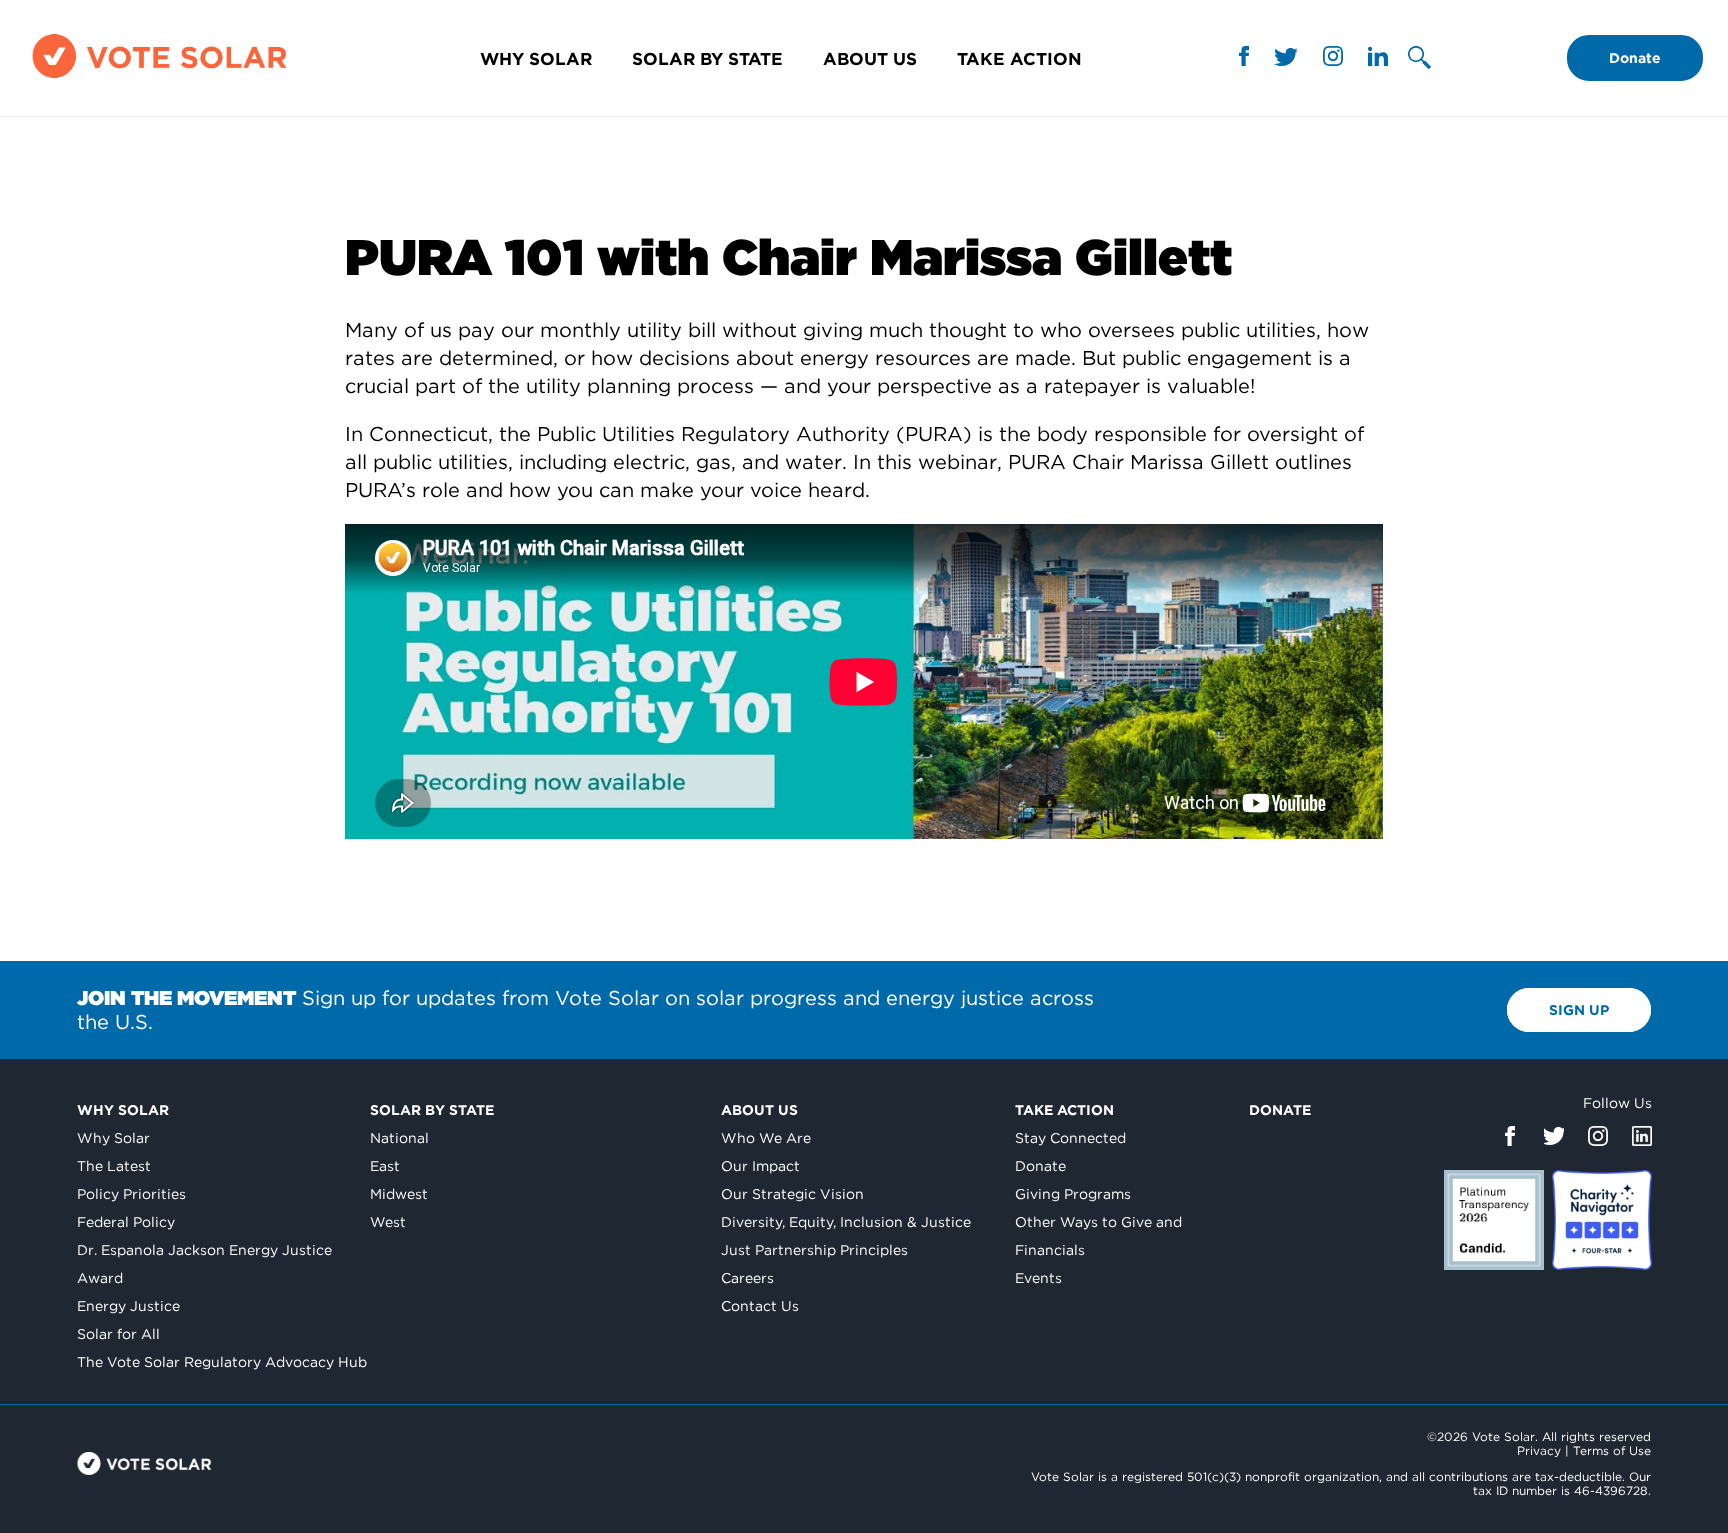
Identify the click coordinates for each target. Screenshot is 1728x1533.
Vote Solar (144, 1463)
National (399, 1138)
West (388, 1222)
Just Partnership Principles (814, 1250)
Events (1038, 1278)
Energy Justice (128, 1306)
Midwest (399, 1194)
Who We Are (766, 1138)
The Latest (114, 1166)
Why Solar (536, 58)
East (385, 1166)
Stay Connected (1070, 1138)
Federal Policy (126, 1222)
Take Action (1019, 58)
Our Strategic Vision (792, 1194)
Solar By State (707, 58)
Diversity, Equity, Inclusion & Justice (846, 1222)
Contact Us (760, 1306)
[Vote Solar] (159, 77)
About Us (870, 58)
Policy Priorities (131, 1194)
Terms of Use (1612, 1450)
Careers (747, 1278)
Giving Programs (1073, 1194)
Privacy (1539, 1450)
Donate (1635, 58)
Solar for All (118, 1334)
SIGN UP (1579, 1010)
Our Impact (760, 1166)
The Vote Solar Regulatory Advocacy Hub (222, 1362)
